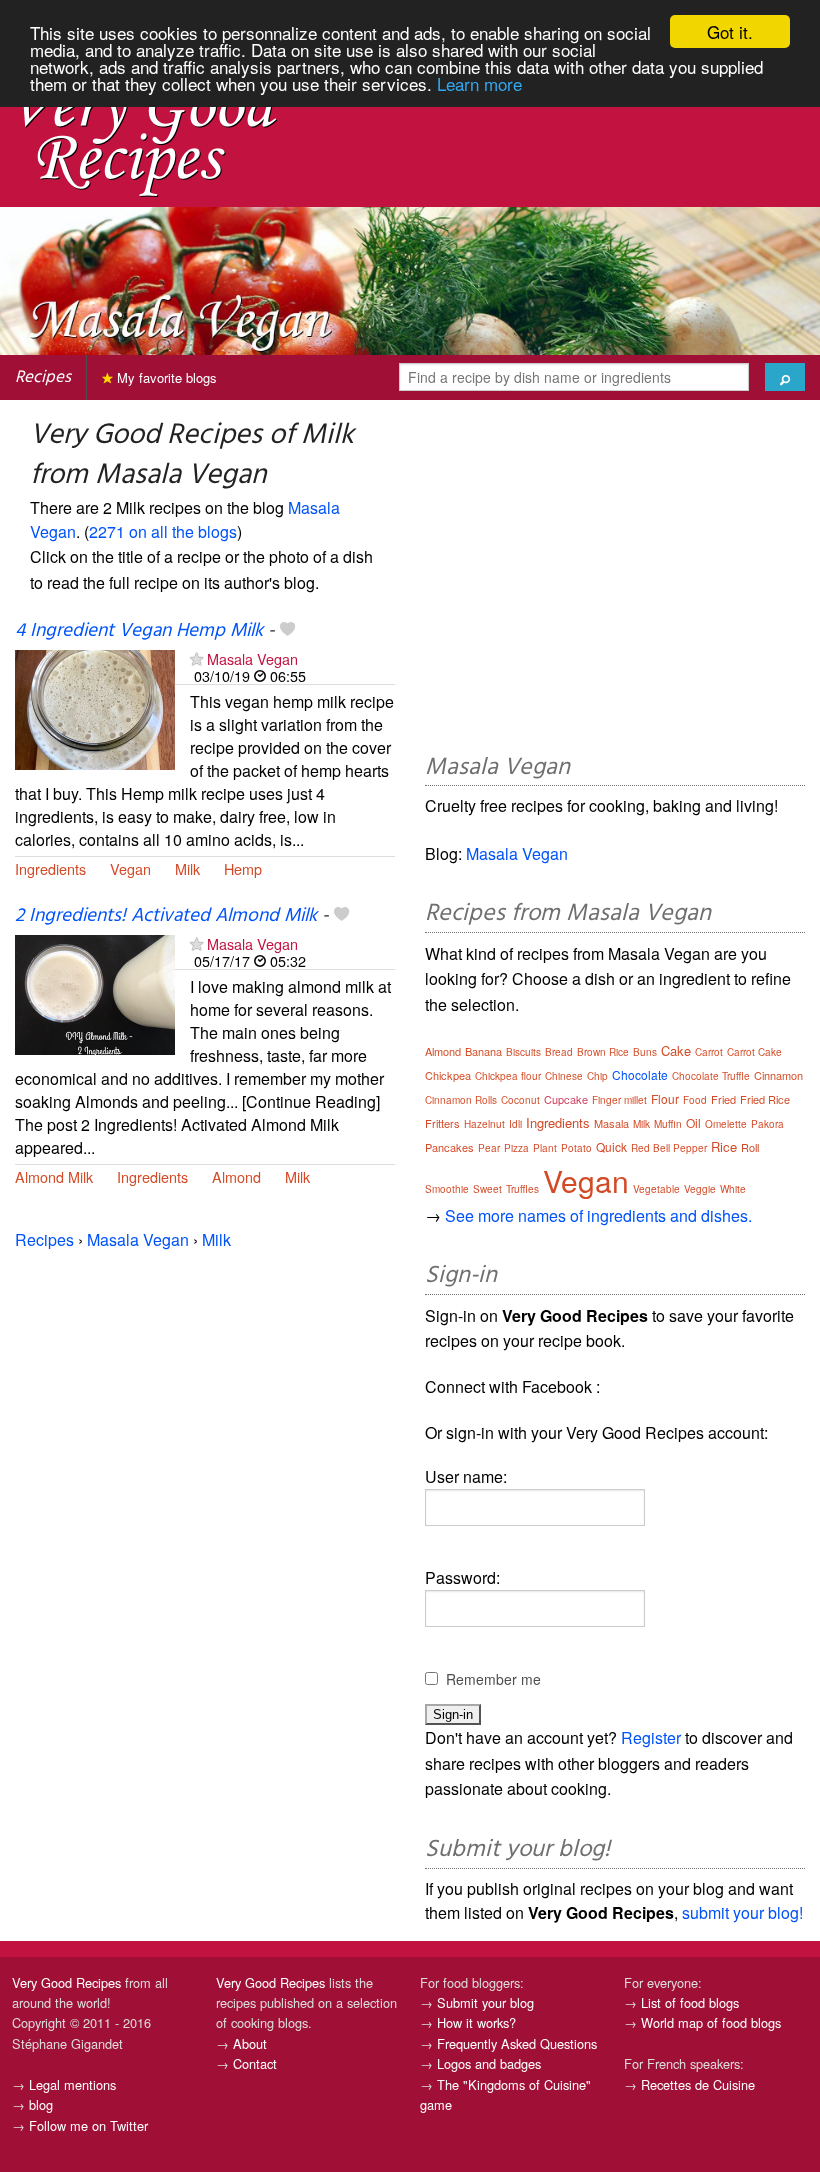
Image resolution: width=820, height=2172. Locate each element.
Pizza (516, 1148)
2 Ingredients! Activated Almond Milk (166, 916)
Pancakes (449, 1147)
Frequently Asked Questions (517, 2043)
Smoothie (447, 1189)
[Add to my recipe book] (287, 631)
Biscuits (523, 1052)
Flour (665, 1098)
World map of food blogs (711, 2022)
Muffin (668, 1124)
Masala (611, 1123)
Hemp (243, 868)
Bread (559, 1052)
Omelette (726, 1124)
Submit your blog (485, 2002)
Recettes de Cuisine (698, 2084)
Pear (489, 1148)
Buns (645, 1052)
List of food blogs (690, 2002)
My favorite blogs (165, 377)
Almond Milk (54, 1176)
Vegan (130, 868)
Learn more (479, 83)
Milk (187, 868)
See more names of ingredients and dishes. (598, 1215)
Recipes (43, 377)
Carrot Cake (754, 1052)
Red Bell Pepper (669, 1148)
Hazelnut (484, 1124)
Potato (576, 1148)
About (250, 2043)
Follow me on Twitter (88, 2125)
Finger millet (619, 1100)
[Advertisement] (615, 580)
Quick (611, 1146)
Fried (723, 1099)
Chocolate (640, 1074)
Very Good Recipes (66, 1982)
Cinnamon (778, 1075)
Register (651, 1737)
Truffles (522, 1189)
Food (695, 1100)
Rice (724, 1146)
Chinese (564, 1076)
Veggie (700, 1189)
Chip (597, 1076)
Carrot (709, 1052)
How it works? (476, 2022)
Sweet (487, 1189)
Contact (255, 2063)
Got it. (730, 31)
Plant (545, 1148)
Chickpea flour (508, 1076)
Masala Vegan (252, 658)
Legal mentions (72, 2084)
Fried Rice (765, 1099)
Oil (693, 1122)
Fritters (442, 1123)
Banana (483, 1051)
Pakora (767, 1124)
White (733, 1189)
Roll (750, 1147)
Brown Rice (603, 1052)
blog (41, 2104)
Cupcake (566, 1099)
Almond (236, 1176)
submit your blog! (742, 1912)
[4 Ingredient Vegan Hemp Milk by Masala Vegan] (95, 707)
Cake (676, 1050)
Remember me (493, 1679)
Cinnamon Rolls (461, 1100)
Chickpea (448, 1075)
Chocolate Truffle (711, 1076)
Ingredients (50, 868)
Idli (515, 1124)
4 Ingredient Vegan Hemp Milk (139, 631)
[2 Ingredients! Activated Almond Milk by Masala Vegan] (95, 992)
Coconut (520, 1100)
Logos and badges (489, 2063)
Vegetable (656, 1189)
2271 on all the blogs (163, 531)
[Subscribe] (196, 658)
